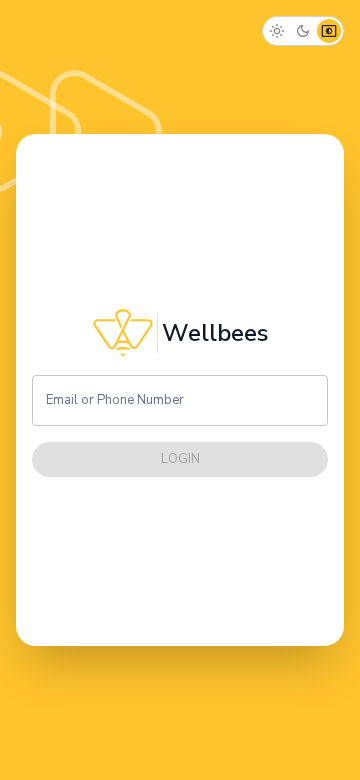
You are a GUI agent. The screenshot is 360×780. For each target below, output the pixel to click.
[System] (329, 31)
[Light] (277, 31)
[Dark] (303, 31)
